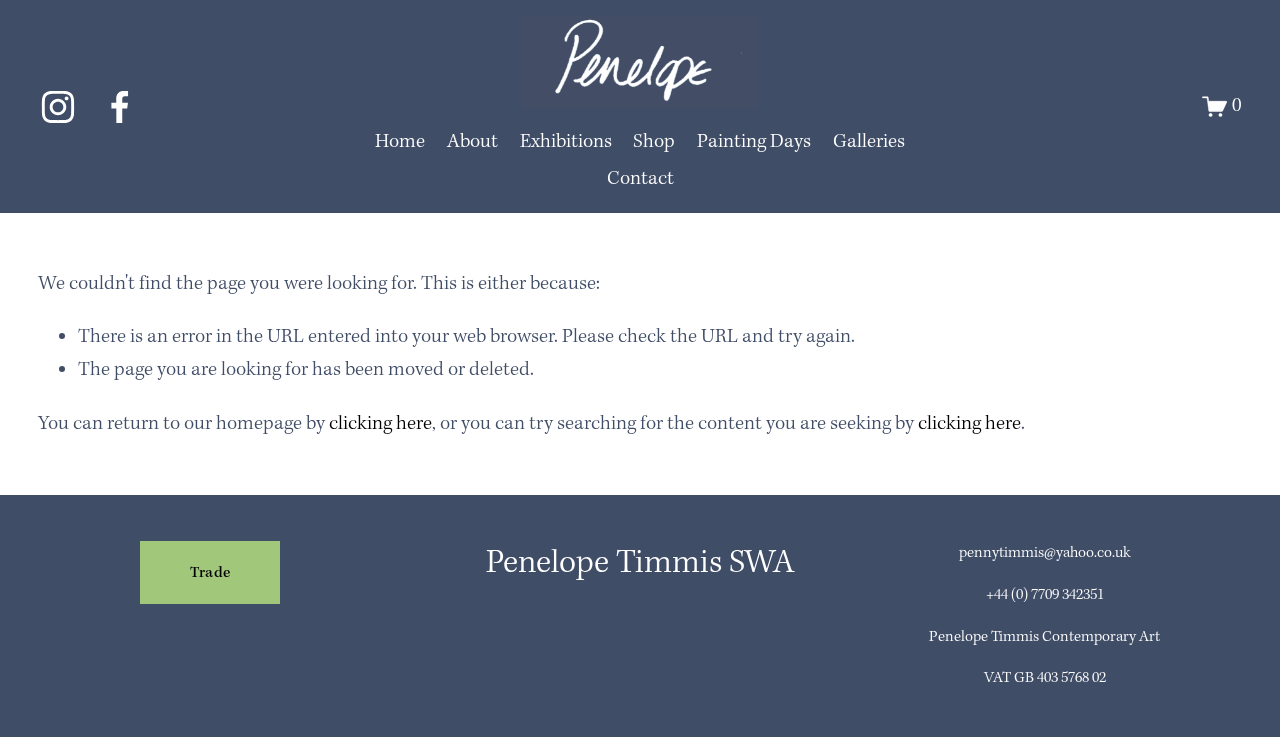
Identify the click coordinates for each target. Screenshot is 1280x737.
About (472, 142)
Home (400, 142)
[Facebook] (120, 107)
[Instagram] (58, 107)
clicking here (380, 424)
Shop (654, 142)
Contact (640, 179)
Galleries (869, 142)
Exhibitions (566, 142)
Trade (210, 573)
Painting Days (754, 142)
